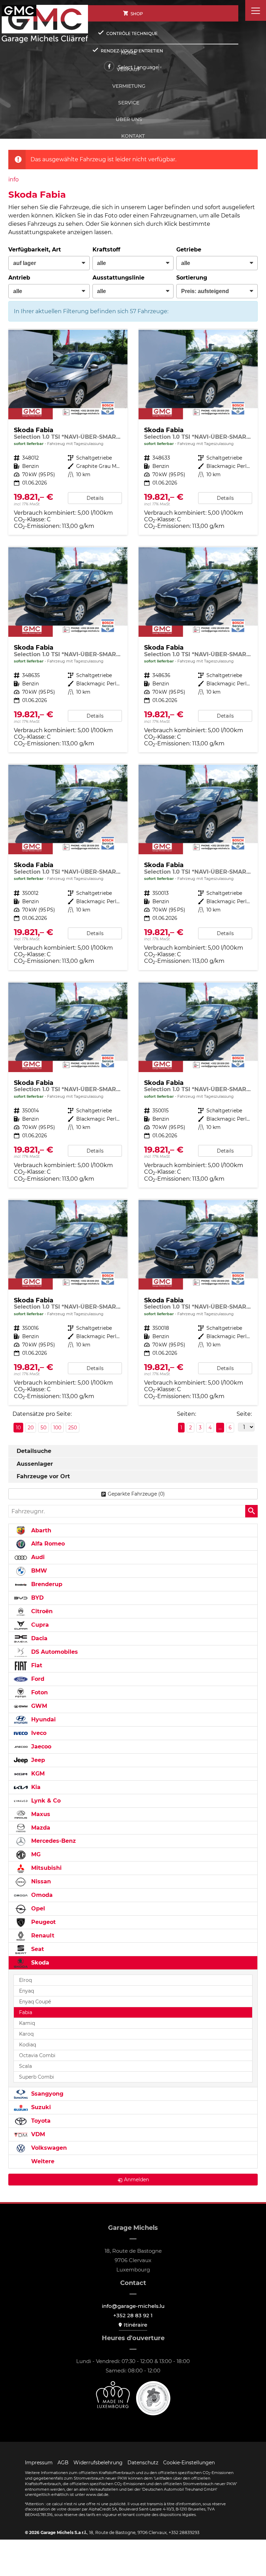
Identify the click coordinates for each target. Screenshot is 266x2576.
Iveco (38, 1733)
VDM (37, 2134)
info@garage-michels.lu (133, 2306)
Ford (37, 1679)
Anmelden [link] (136, 2180)
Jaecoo (40, 1747)
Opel (37, 1909)
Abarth (40, 1530)
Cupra (39, 1625)
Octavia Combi (37, 2055)
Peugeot (43, 1922)
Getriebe (189, 250)
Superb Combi (37, 2077)
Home (129, 53)
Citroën (41, 1611)
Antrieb (19, 278)
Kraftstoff (106, 250)
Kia (35, 1787)
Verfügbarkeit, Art (35, 250)
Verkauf (129, 69)
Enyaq (26, 1991)
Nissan (40, 1881)
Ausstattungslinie (118, 278)
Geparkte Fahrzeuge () (136, 1494)
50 (43, 1428)
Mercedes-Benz (53, 1841)
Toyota (40, 2121)
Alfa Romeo (47, 1544)
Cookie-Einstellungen (189, 2463)
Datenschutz (143, 2463)
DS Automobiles (54, 1652)
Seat (37, 1949)
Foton (39, 1692)
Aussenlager (35, 1464)
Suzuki (40, 2107)
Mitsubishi (46, 1868)
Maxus (40, 1814)
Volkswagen (48, 2148)
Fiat (36, 1665)
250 (73, 1428)
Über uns (129, 119)
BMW (38, 1571)
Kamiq (27, 2023)
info (14, 179)
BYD (37, 1598)
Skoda (39, 1963)
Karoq (26, 2034)
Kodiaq (28, 2045)
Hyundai (43, 1719)
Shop (137, 14)
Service (129, 103)
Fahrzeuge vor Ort (43, 1476)
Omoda (41, 1895)
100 (57, 1428)
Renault (42, 1936)
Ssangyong (46, 2094)
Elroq (25, 1980)
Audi (37, 1557)
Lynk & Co (45, 1801)
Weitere (42, 2161)
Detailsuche (34, 1451)
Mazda (40, 1828)
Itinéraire (135, 2325)
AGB (63, 2463)
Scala (25, 2066)
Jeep (37, 1760)
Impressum (39, 2463)
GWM (38, 1706)
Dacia (38, 1638)
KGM (37, 1774)
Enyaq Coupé (35, 2002)
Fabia (26, 2012)
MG (35, 1854)
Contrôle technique (132, 33)
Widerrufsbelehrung (98, 2463)
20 (31, 1428)
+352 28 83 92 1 (133, 2315)
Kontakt (133, 136)
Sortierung (192, 278)
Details (95, 498)
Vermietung (129, 86)
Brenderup (46, 1584)
